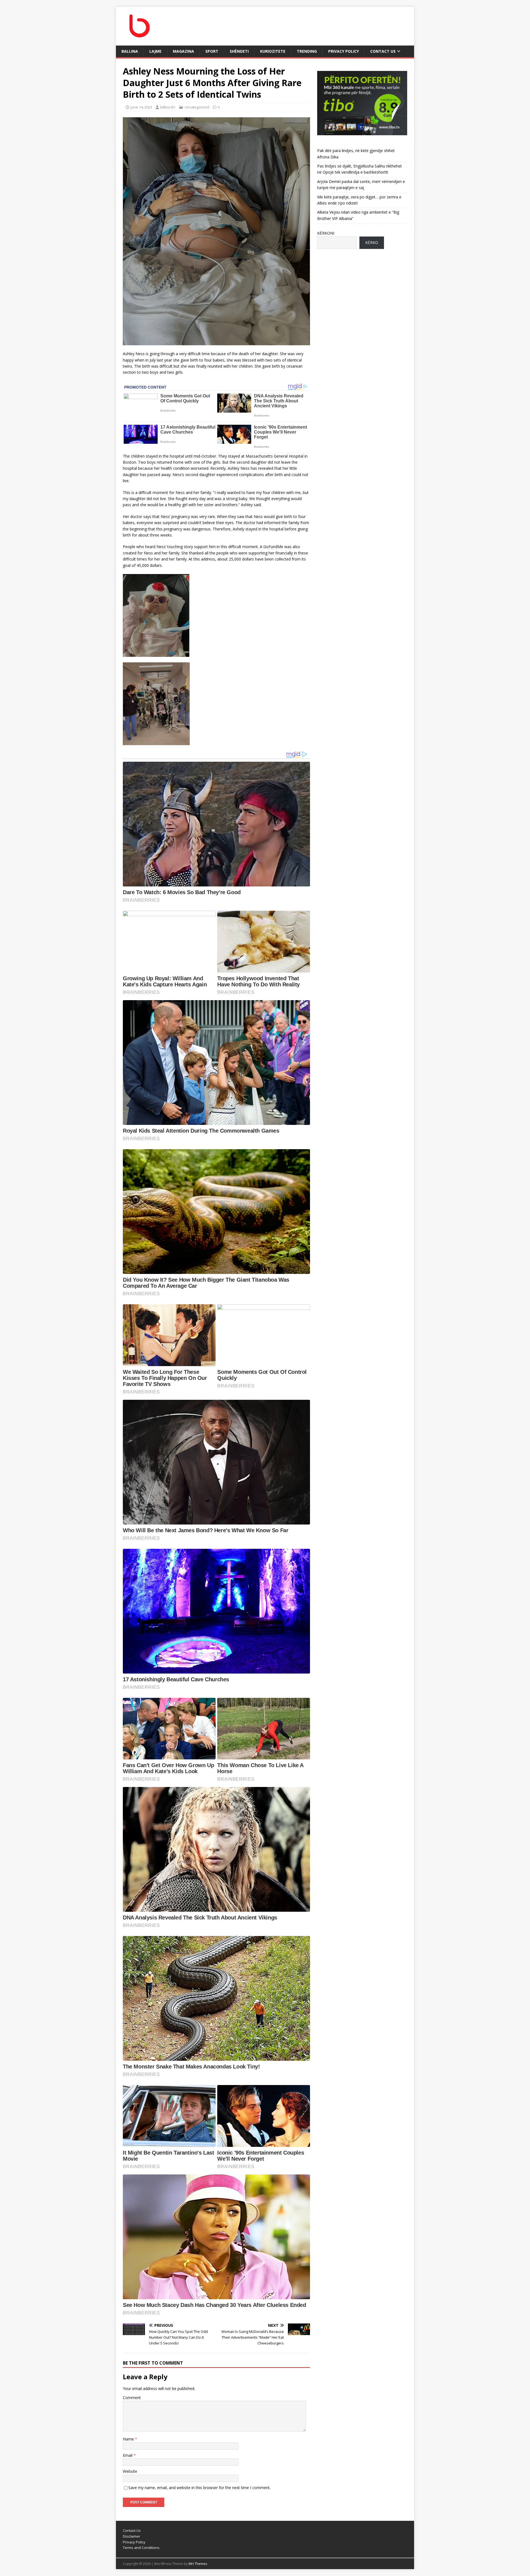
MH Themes (198, 2564)
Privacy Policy (344, 51)
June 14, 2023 (141, 107)
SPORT (212, 51)
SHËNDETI (239, 51)
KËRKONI (326, 233)
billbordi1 (168, 107)
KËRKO (372, 242)
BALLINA (130, 51)
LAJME (155, 51)
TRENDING (307, 51)
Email (128, 2455)
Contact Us (383, 51)
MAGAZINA (183, 51)
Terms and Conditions (141, 2548)
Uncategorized (197, 107)
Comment (132, 2398)
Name (129, 2439)
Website (130, 2471)
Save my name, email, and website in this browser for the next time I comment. (199, 2488)
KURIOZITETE (273, 51)
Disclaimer (132, 2536)
